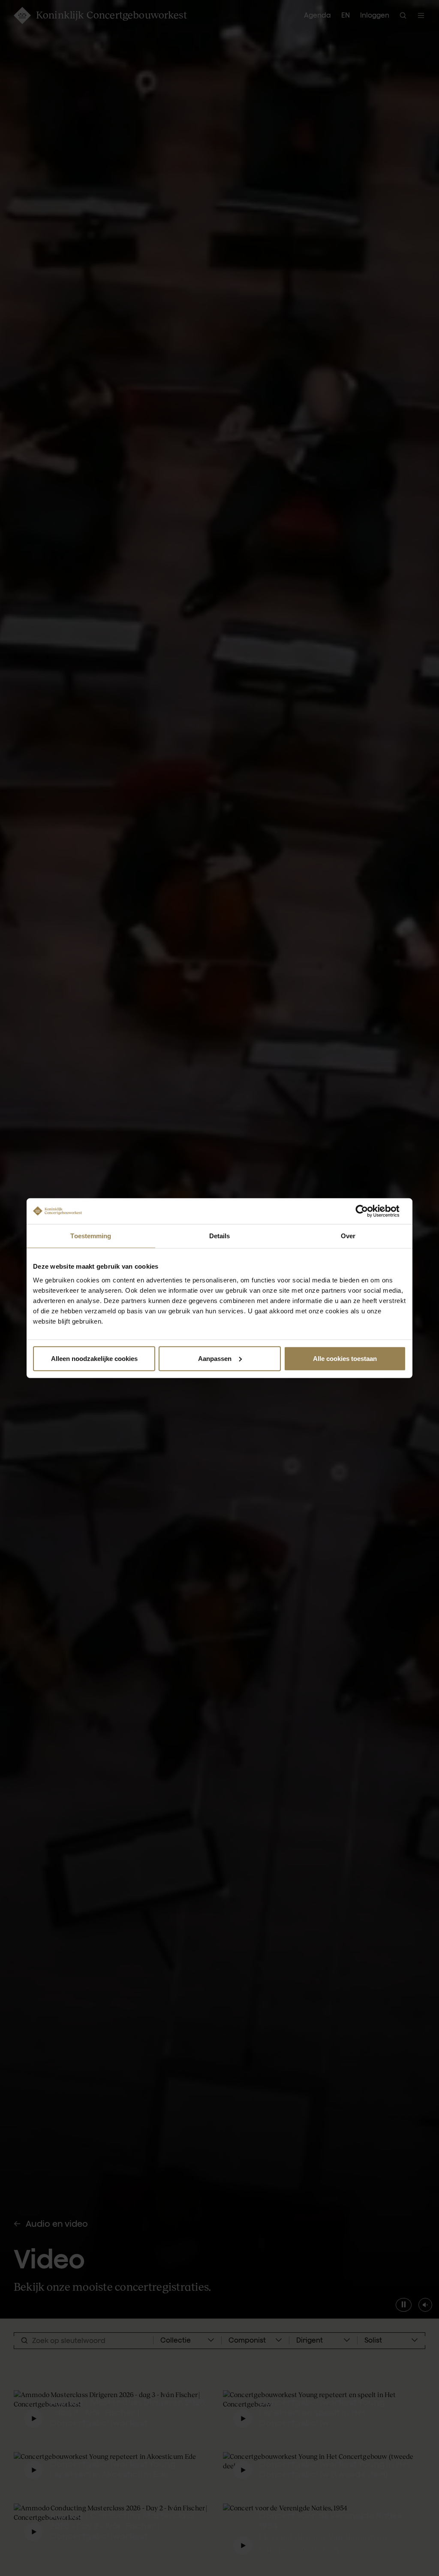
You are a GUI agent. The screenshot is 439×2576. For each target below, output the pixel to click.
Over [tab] (348, 1236)
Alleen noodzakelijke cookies (94, 1358)
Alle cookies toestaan (345, 1358)
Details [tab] (220, 1236)
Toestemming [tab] (91, 1236)
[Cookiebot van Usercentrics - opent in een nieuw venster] (368, 1211)
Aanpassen (215, 1358)
